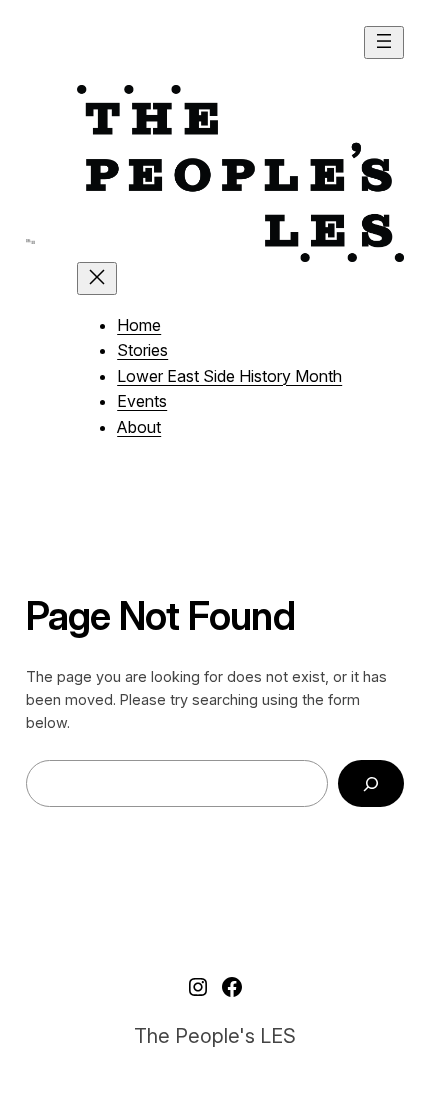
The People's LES (215, 1036)
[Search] (371, 783)
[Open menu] (384, 42)
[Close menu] (97, 278)
